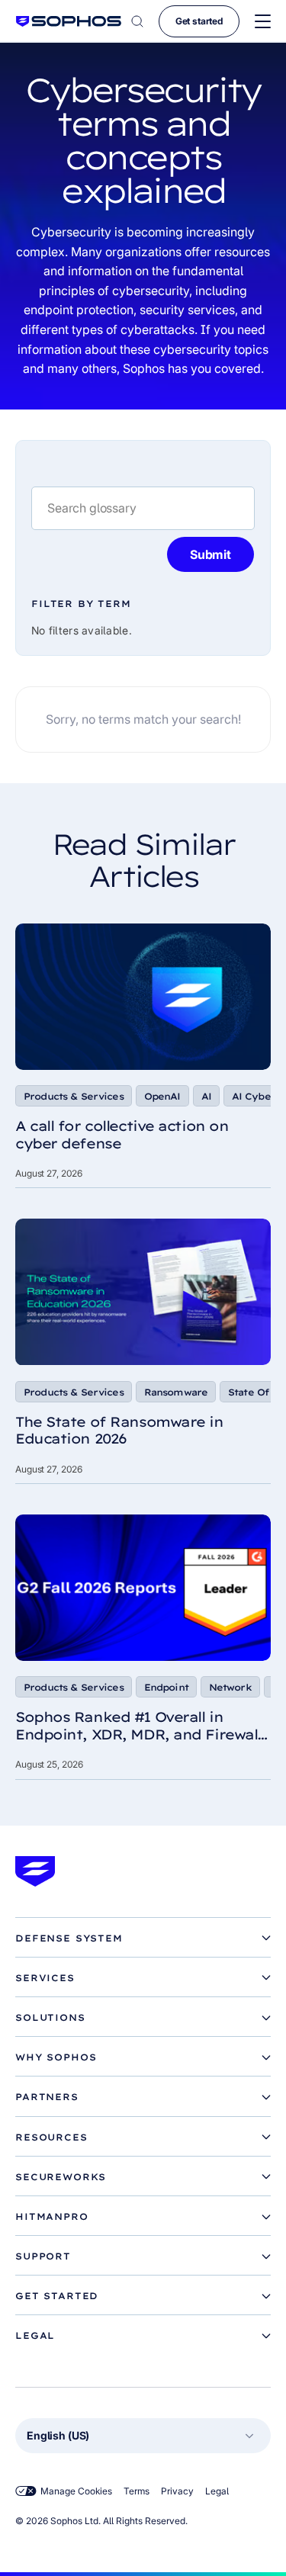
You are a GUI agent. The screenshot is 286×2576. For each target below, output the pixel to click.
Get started (199, 21)
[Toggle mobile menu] (263, 22)
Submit (210, 554)
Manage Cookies (76, 2491)
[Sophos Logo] (69, 21)
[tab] (143, 1938)
